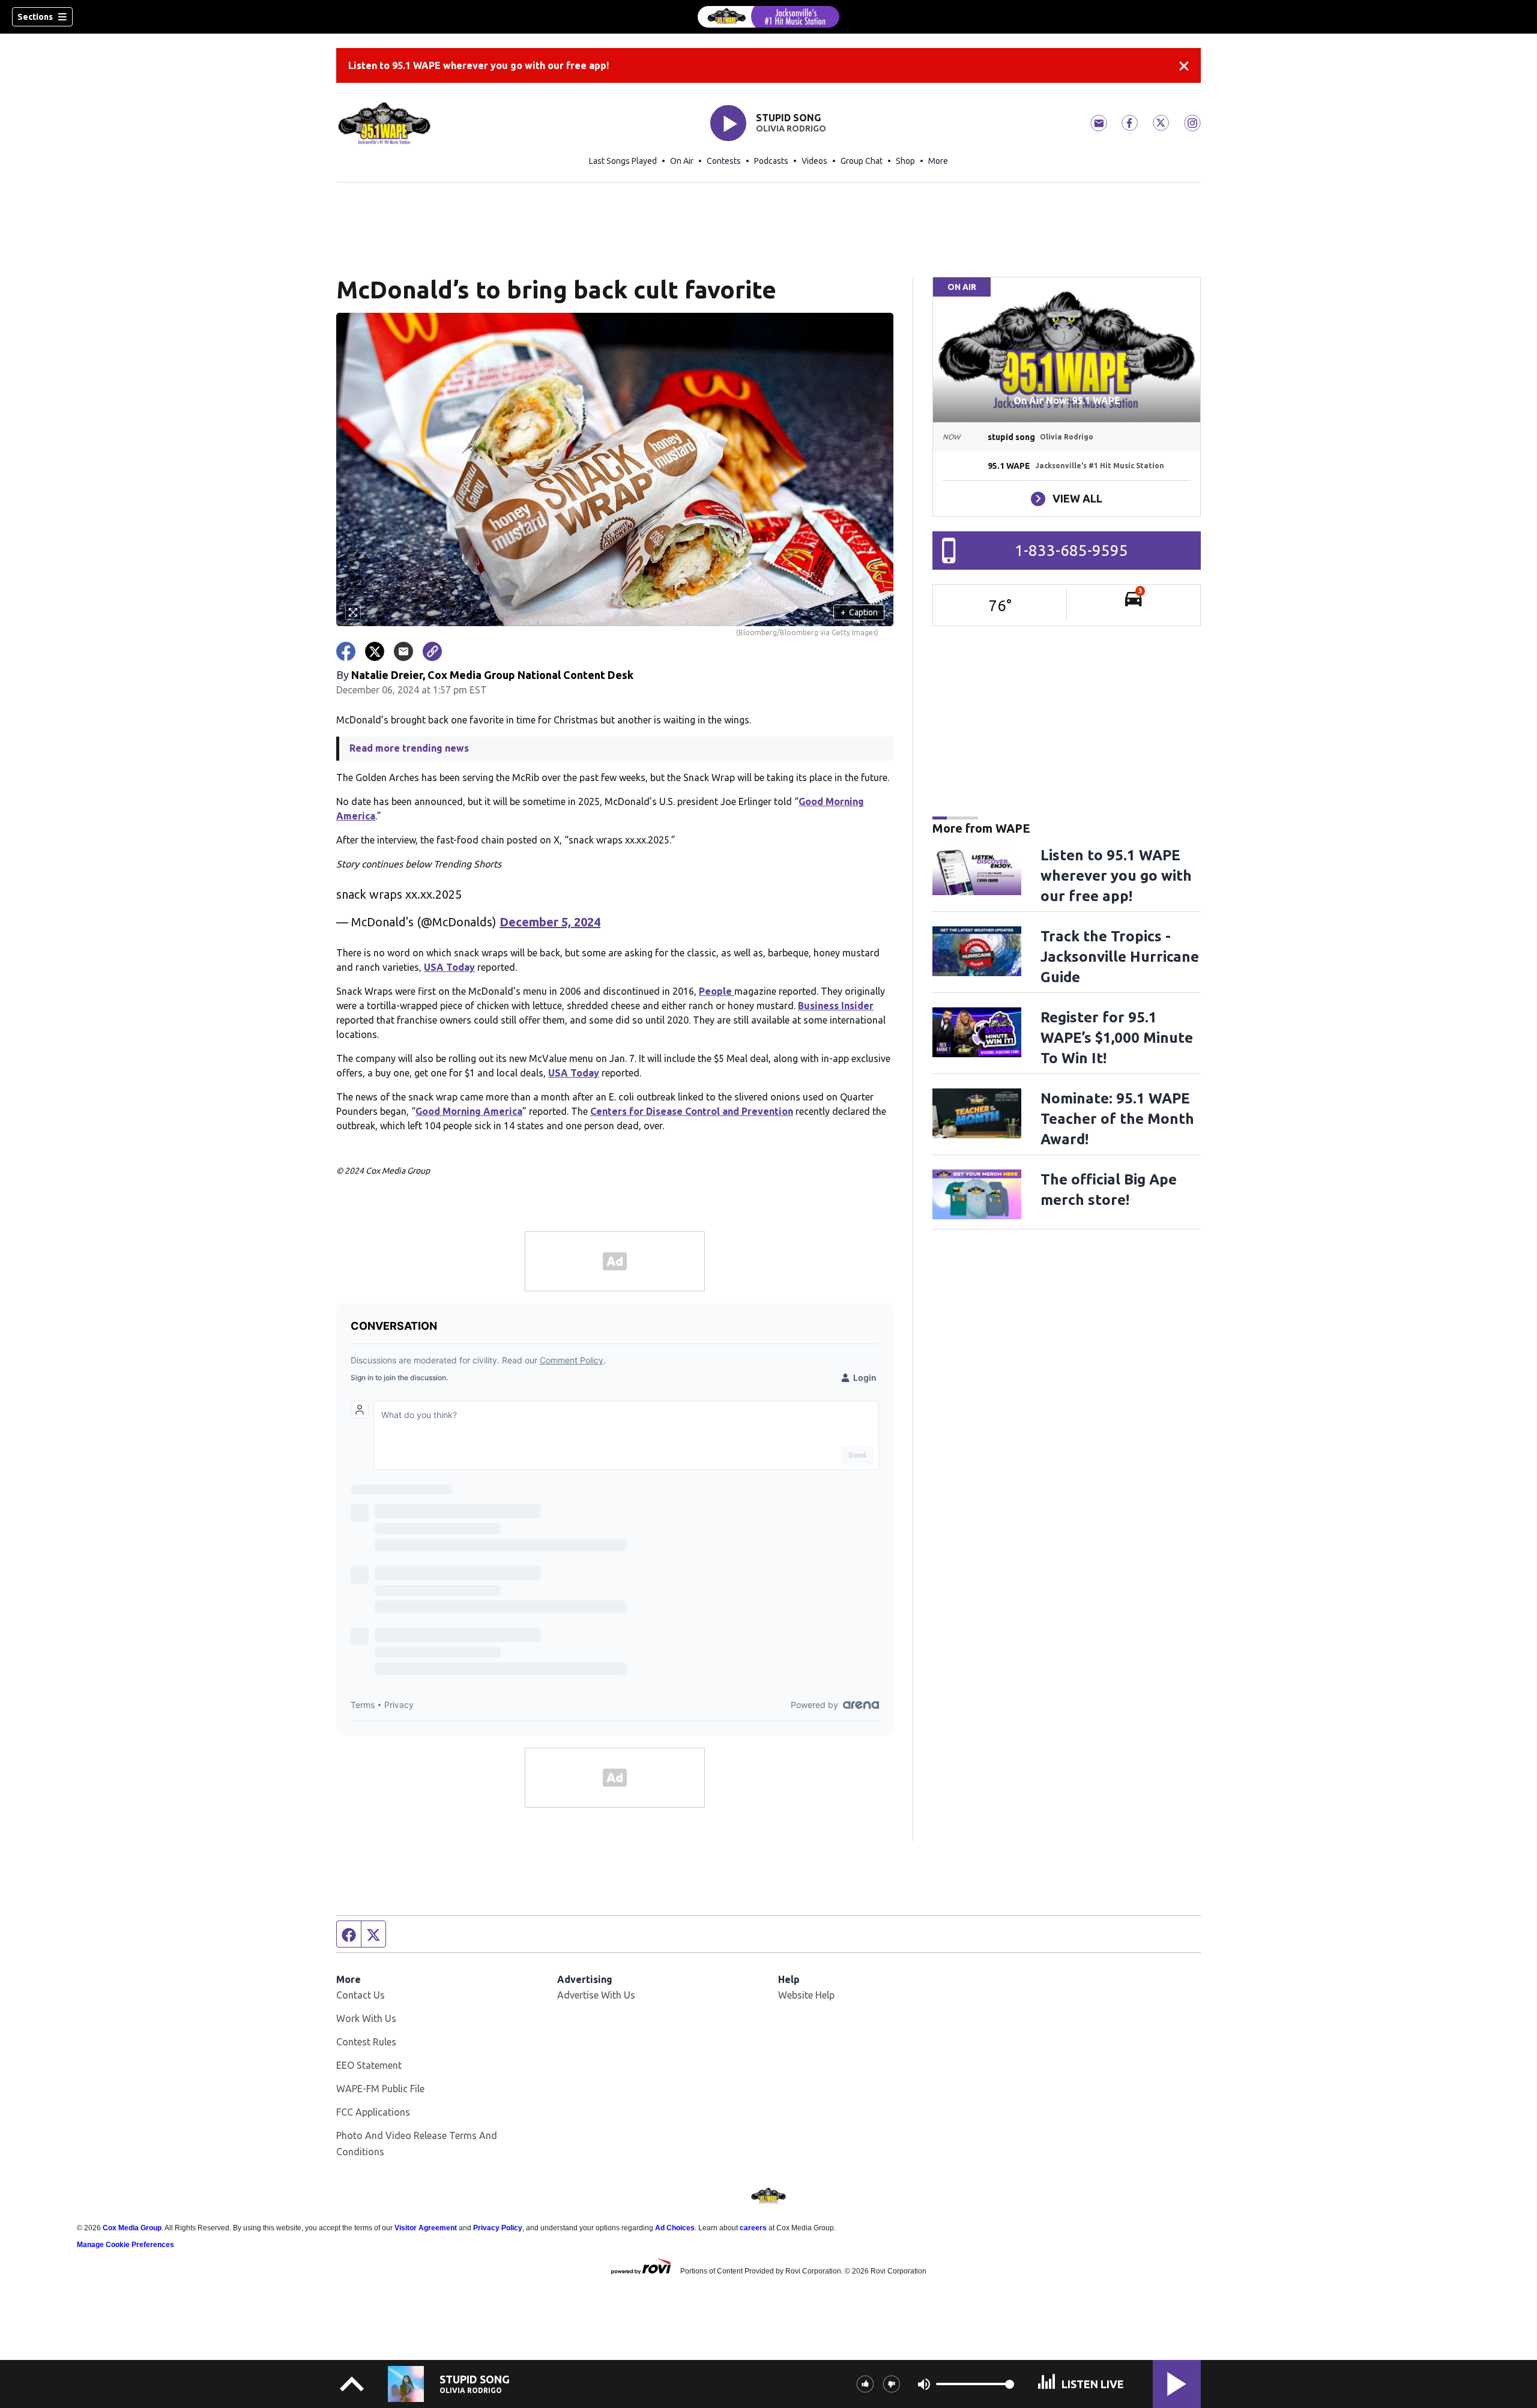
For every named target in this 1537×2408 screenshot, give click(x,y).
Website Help (806, 1995)
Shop (905, 161)
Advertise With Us (596, 1995)
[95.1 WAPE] (768, 17)
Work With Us (366, 2018)
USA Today (449, 967)
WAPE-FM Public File (380, 2089)
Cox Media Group (132, 2228)
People (717, 991)
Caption (859, 612)
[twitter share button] (375, 651)
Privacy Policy (498, 2228)
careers (753, 2228)
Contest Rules (366, 2042)
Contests (724, 161)
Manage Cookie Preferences (125, 2245)
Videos (814, 161)
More (938, 161)
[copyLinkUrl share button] (432, 651)
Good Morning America (469, 1111)
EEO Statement (369, 2065)
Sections (35, 17)
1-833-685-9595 (1071, 550)
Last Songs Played (623, 161)
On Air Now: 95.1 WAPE (1067, 400)
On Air (682, 161)
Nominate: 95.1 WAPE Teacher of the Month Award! (1117, 1119)
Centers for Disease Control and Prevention (692, 1111)
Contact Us (361, 1995)
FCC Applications (373, 2112)
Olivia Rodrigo (791, 128)
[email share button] (403, 651)
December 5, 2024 (550, 922)
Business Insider (836, 1006)
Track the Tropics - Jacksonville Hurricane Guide (1120, 957)
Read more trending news (409, 748)
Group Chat (862, 161)
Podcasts (771, 161)
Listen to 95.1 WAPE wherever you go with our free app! (479, 65)
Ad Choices (675, 2228)
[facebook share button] (346, 651)
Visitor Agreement (426, 2228)
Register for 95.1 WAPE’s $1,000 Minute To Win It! (1117, 1038)
